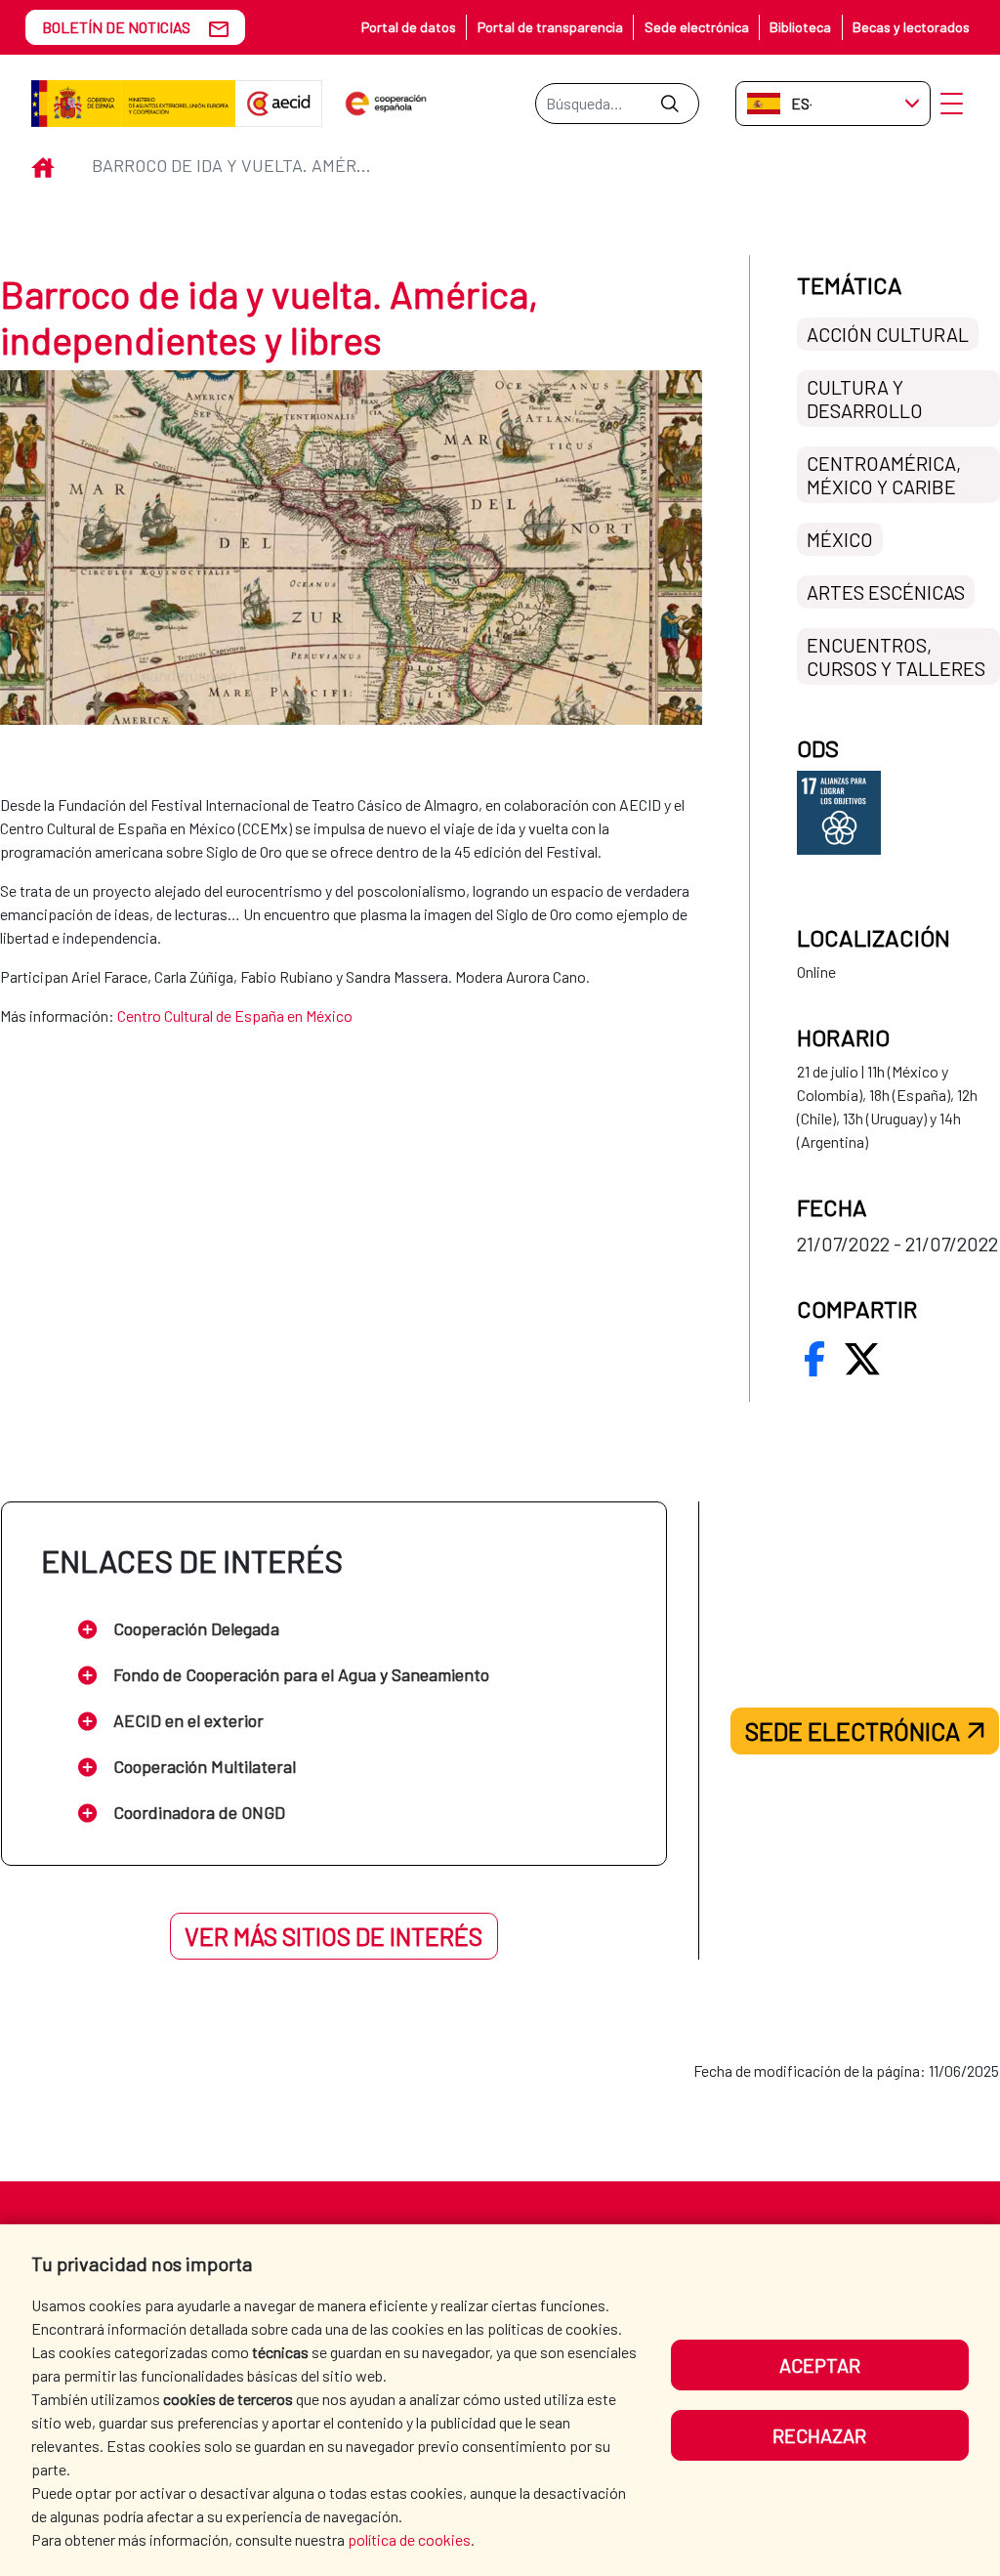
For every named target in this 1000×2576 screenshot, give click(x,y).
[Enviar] (669, 104)
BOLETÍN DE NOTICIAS (116, 27)
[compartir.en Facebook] (814, 1359)
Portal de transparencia (550, 27)
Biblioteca (800, 27)
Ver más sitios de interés (333, 1936)
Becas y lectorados (911, 27)
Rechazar (819, 2435)
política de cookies (409, 2539)
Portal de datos (409, 27)
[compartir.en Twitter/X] (862, 1359)
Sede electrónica (697, 27)
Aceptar (820, 2365)
